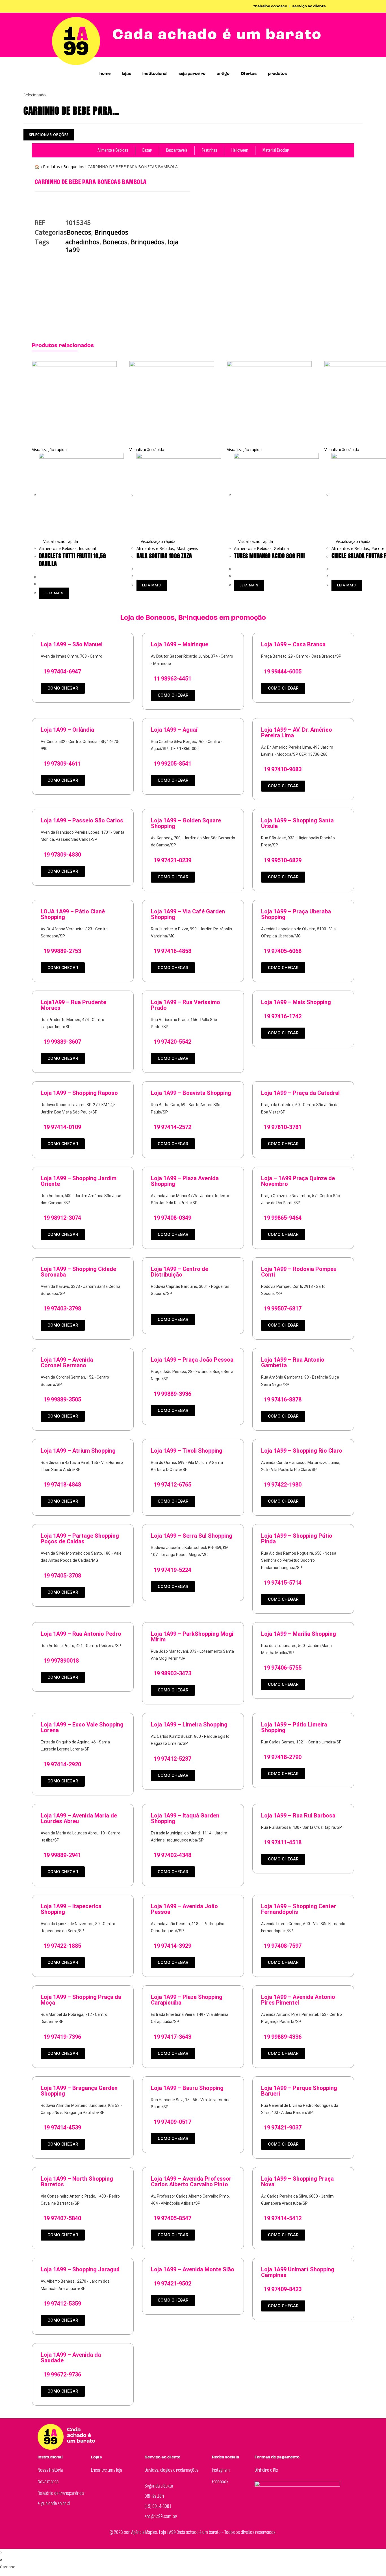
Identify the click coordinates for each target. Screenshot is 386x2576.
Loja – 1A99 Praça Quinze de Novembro (298, 1181)
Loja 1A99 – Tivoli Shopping (187, 1451)
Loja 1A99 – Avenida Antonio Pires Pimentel (298, 2000)
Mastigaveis (187, 548)
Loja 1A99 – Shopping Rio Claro (302, 1451)
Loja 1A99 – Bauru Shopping (187, 2088)
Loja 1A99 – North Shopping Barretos (77, 2181)
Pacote (378, 548)
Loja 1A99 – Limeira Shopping (189, 1724)
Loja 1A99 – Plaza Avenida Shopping (185, 1181)
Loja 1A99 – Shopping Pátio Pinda (297, 1539)
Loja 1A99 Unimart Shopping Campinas (298, 2272)
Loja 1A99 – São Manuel (72, 644)
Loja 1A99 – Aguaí (174, 730)
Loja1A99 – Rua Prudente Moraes (73, 1005)
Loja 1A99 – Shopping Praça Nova (297, 2181)
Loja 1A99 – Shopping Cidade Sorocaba (78, 1272)
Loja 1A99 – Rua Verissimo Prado (186, 1005)
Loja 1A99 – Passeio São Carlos (82, 820)
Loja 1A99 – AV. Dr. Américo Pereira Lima (297, 733)
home (105, 74)
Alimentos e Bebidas (58, 548)
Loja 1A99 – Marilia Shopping (299, 1634)
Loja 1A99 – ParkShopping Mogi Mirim (192, 1637)
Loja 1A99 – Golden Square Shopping (186, 823)
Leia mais (54, 593)
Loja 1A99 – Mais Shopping (296, 1002)
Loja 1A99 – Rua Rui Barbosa (298, 1815)
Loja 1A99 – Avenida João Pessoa (184, 1909)
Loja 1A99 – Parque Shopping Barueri (299, 2091)
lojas (126, 74)
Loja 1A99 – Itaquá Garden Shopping (185, 1818)
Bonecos (79, 232)
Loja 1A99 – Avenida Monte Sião (193, 2269)
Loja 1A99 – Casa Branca (293, 644)
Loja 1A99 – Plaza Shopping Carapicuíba (187, 2000)
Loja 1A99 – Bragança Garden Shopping (79, 2091)
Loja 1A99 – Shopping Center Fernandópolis (299, 1909)
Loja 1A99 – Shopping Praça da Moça (81, 2000)
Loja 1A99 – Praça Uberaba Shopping (296, 914)
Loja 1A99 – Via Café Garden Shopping (188, 914)
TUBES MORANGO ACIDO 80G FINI (269, 556)
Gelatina (281, 548)
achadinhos (82, 242)
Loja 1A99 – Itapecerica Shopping (71, 1909)
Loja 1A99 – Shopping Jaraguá (80, 2269)
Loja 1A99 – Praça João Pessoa (192, 1360)
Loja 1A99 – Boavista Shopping (191, 1093)
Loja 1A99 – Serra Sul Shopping (192, 1536)
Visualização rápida (60, 541)
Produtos (51, 167)
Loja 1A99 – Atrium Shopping (78, 1451)
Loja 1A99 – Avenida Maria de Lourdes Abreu (79, 1818)
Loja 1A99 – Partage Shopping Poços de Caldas (80, 1539)
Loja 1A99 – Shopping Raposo (79, 1093)
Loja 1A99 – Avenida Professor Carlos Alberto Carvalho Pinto (191, 2181)
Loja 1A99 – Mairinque (180, 644)
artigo (223, 74)
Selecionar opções (49, 135)
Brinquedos (74, 167)
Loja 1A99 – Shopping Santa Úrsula (297, 823)
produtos (277, 74)
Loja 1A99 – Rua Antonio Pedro (81, 1634)
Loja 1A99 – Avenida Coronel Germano (67, 1362)
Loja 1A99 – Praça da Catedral (300, 1093)
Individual (87, 548)
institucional (155, 74)
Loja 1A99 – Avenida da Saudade (71, 2358)
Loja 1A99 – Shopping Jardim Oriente (79, 1181)
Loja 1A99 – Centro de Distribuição (180, 1272)
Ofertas (249, 74)
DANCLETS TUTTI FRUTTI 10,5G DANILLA (72, 560)
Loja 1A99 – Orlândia (67, 730)
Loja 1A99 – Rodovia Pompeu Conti (299, 1272)
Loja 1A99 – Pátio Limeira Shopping (294, 1727)
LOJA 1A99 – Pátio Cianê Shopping (73, 914)
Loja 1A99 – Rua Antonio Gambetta (293, 1362)
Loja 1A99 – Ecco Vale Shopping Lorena (82, 1727)
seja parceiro (192, 74)
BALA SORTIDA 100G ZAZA (164, 556)
